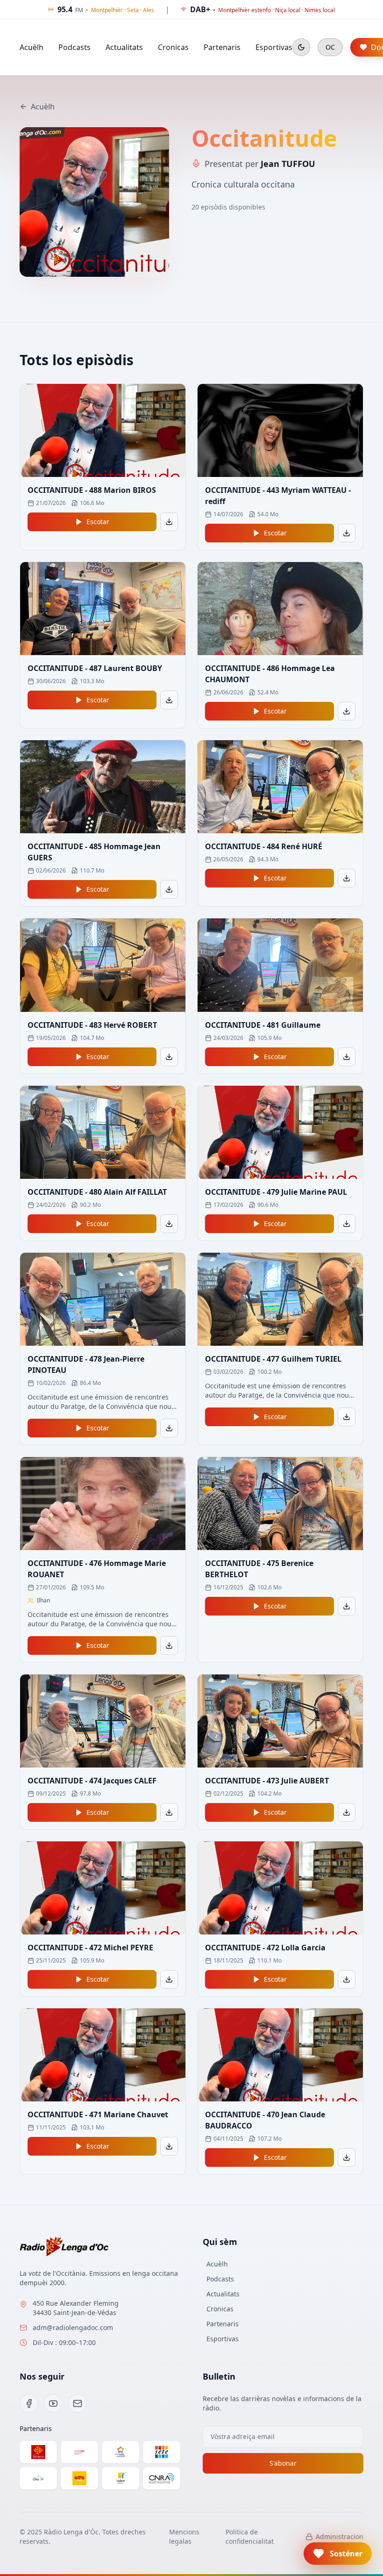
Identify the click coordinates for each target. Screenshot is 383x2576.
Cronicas (173, 47)
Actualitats (124, 47)
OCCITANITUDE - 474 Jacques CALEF (92, 1781)
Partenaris (222, 47)
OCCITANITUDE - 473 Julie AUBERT (267, 1781)
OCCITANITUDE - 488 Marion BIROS (92, 490)
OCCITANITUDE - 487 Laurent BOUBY (95, 668)
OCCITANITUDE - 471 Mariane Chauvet (98, 2114)
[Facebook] (29, 2403)
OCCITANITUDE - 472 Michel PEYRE (90, 1948)
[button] (338, 2554)
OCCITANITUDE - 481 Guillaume (263, 1025)
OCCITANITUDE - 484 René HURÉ (264, 846)
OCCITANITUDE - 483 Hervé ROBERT (92, 1025)
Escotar (98, 522)
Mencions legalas (184, 2536)
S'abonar (283, 2463)
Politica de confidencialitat (250, 2536)
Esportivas (274, 47)
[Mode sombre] (301, 47)
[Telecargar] (169, 522)
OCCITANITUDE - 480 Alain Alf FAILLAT (97, 1192)
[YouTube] (53, 2403)
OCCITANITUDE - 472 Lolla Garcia (265, 1948)
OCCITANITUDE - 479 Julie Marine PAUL (276, 1192)
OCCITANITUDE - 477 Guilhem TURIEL (273, 1359)
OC (330, 47)
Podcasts (74, 47)
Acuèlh (32, 47)
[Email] (78, 2403)
